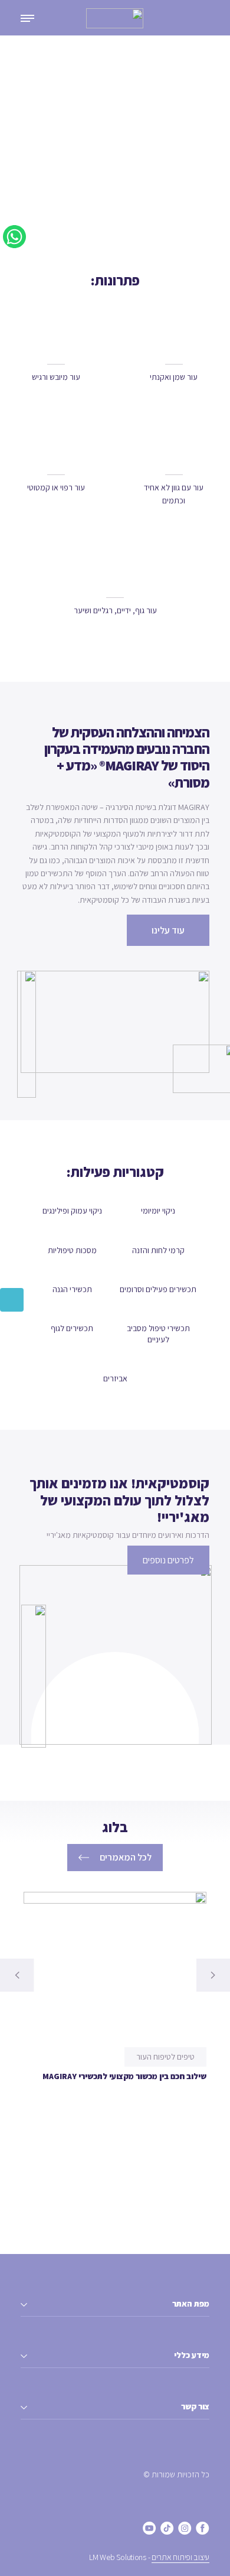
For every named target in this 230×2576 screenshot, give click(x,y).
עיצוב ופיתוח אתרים (180, 2557)
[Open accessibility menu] (12, 1300)
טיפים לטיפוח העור (165, 2057)
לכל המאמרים (126, 1857)
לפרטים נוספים (168, 1560)
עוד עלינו (168, 930)
